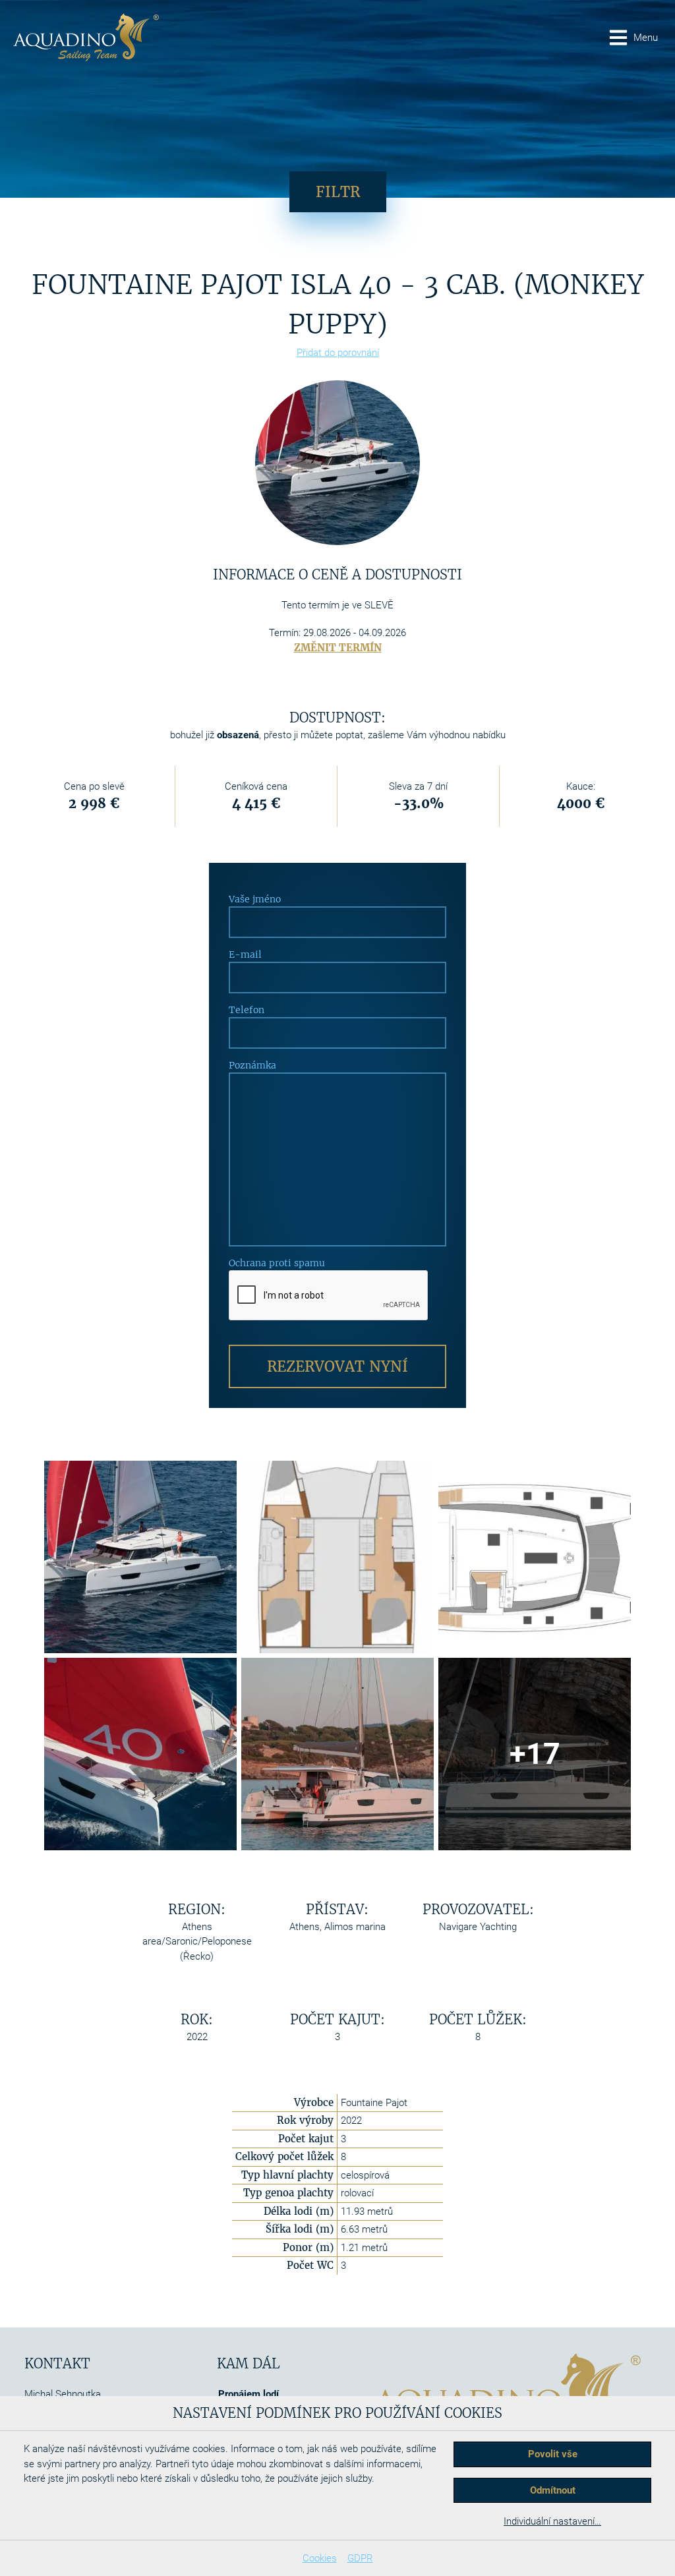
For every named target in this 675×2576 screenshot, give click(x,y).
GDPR (360, 2558)
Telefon (247, 1010)
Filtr (338, 192)
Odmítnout (553, 2490)
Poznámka (252, 1065)
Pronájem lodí (249, 2394)
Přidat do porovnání (338, 353)
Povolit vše (553, 2454)
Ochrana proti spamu (277, 1263)
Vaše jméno (255, 899)
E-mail (245, 954)
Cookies (320, 2558)
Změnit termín (338, 648)
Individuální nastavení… (552, 2521)
